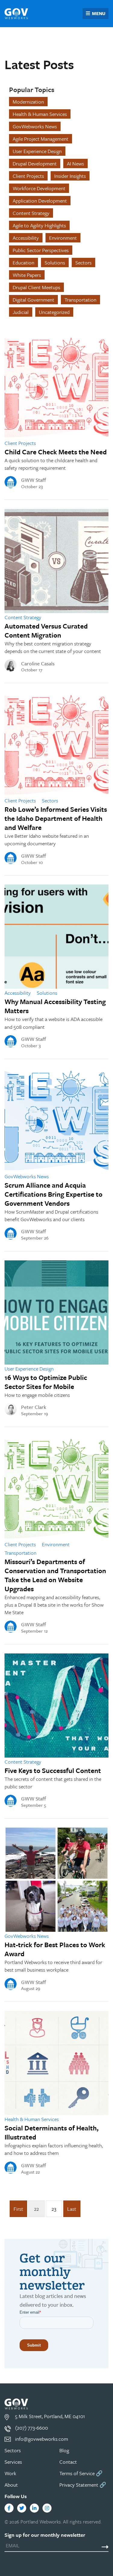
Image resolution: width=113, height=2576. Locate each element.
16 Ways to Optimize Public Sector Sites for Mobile (46, 1382)
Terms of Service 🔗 (81, 2473)
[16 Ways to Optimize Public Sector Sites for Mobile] (56, 1312)
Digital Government (33, 300)
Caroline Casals (38, 664)
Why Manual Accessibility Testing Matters (55, 1006)
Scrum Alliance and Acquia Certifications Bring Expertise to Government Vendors (53, 1194)
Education (24, 262)
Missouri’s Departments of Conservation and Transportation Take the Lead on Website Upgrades (55, 1575)
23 (54, 2209)
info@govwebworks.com (42, 2439)
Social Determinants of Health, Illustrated (52, 2132)
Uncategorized (54, 312)
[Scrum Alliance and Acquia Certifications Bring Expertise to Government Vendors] (56, 1120)
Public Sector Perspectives (41, 250)
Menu (99, 13)
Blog (64, 2450)
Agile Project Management (41, 139)
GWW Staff (34, 480)
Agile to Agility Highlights (39, 225)
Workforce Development (39, 188)
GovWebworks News (35, 126)
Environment (63, 238)
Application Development (40, 201)
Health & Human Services (40, 114)
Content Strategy (31, 213)
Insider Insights (70, 176)
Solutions (55, 262)
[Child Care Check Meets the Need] (56, 387)
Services (13, 2462)
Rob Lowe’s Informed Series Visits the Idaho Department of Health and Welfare (56, 818)
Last (72, 2209)
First (18, 2209)
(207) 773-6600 (31, 2428)
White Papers (27, 275)
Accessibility (26, 238)
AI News (75, 163)
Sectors (83, 262)
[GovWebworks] (16, 14)
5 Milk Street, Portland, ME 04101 (50, 2416)
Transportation (80, 300)
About (11, 2485)
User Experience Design (37, 151)
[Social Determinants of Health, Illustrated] (56, 2063)
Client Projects (28, 176)
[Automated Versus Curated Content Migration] (56, 561)
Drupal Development (35, 163)
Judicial (21, 312)
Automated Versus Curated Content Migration (46, 630)
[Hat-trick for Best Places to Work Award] (56, 1880)
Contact (68, 2462)
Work (10, 2473)
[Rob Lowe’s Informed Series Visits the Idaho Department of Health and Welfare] (56, 744)
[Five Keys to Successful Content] (56, 1706)
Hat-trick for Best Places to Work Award (55, 1949)
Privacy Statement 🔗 (83, 2485)
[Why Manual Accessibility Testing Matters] (56, 937)
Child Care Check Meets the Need (56, 452)
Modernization (28, 102)
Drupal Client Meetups (36, 287)
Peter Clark (34, 1407)
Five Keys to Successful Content (53, 1770)
